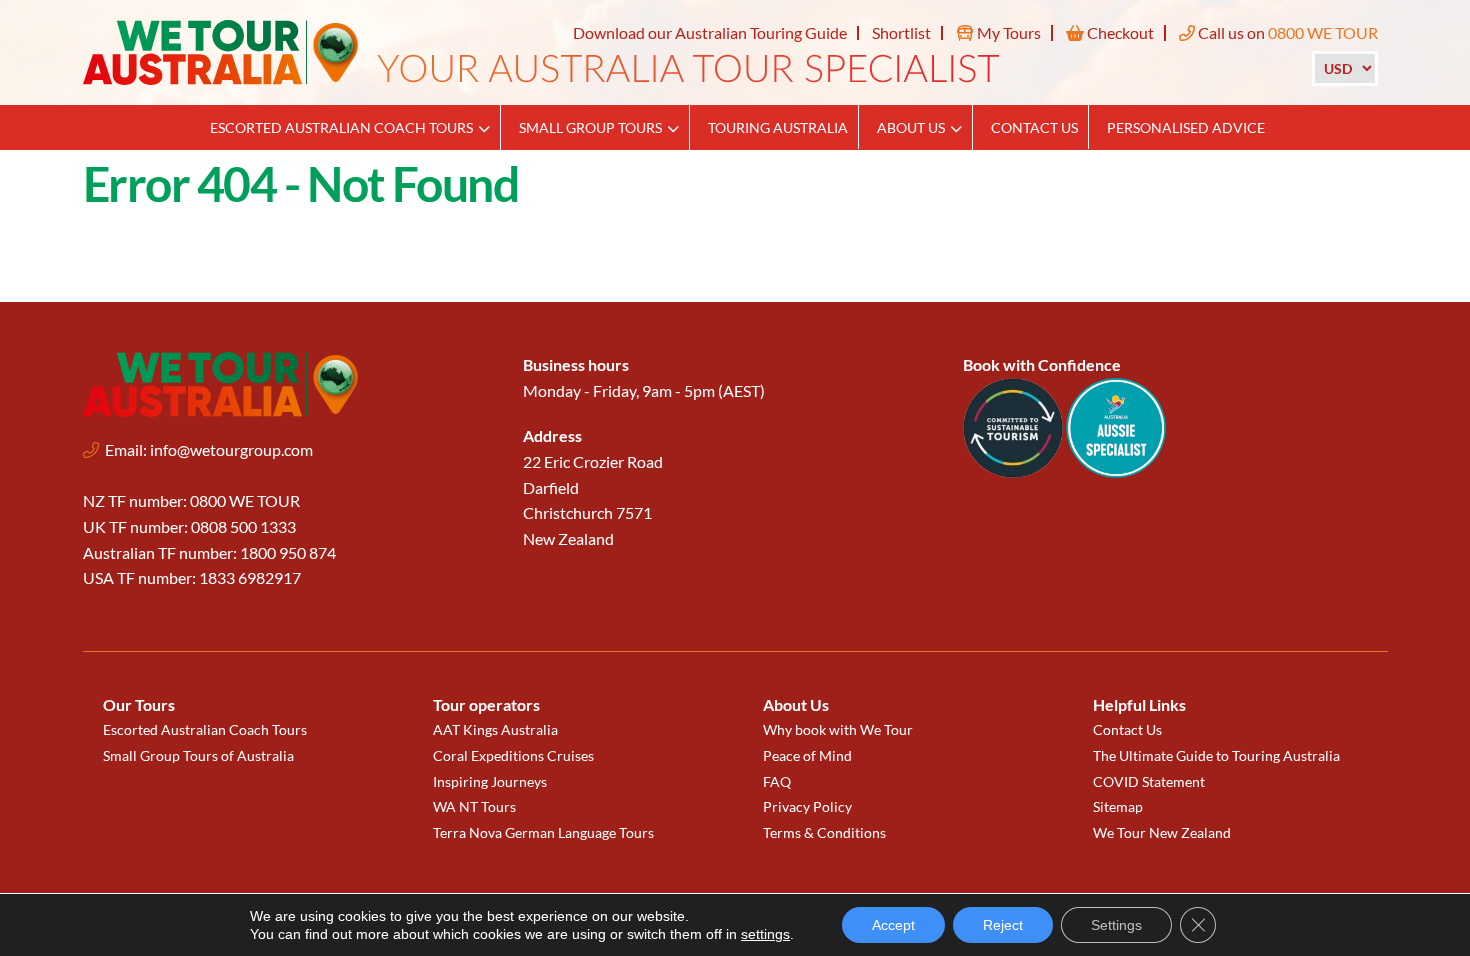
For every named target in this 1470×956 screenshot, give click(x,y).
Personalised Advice (1186, 127)
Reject (1003, 925)
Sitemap (1118, 806)
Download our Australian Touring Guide (710, 32)
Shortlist (901, 32)
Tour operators (486, 704)
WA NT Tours (474, 806)
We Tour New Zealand (1162, 832)
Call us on (1286, 32)
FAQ (777, 781)
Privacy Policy (807, 806)
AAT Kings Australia (495, 729)
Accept (893, 925)
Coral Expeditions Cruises (513, 755)
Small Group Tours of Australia (198, 755)
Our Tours (139, 704)
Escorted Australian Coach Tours (341, 127)
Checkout (1119, 32)
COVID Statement (1149, 781)
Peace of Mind (807, 755)
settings (765, 934)
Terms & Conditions (824, 832)
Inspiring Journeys (490, 781)
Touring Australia (778, 127)
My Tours (1007, 32)
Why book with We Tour (838, 729)
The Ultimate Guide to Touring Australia (1216, 755)
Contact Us (1034, 127)
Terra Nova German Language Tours (543, 832)
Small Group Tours (590, 127)
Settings (1116, 925)
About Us (911, 127)
